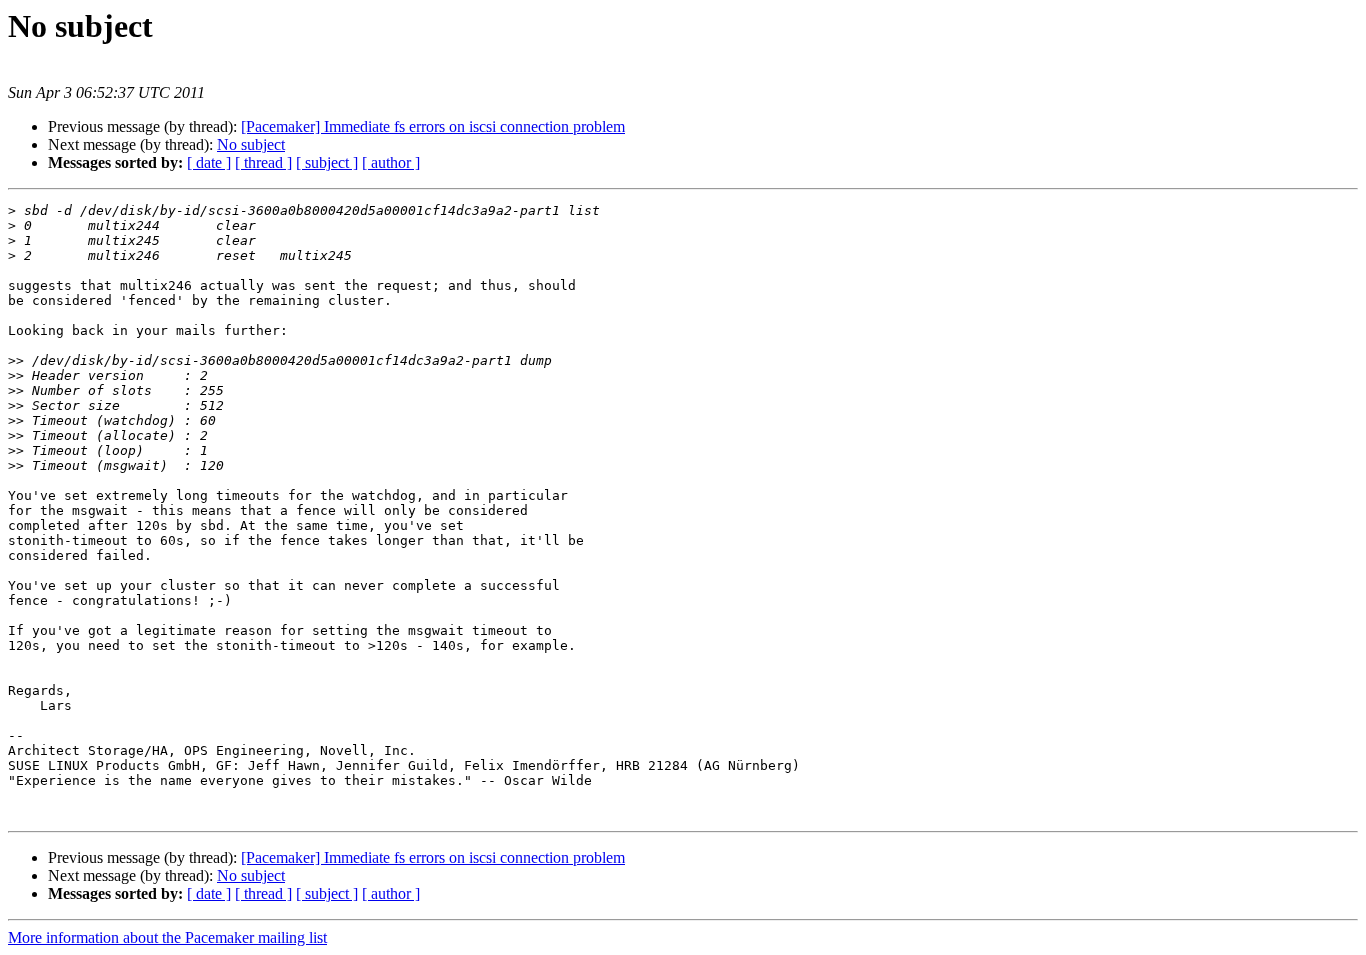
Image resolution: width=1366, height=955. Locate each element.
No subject (251, 144)
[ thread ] (263, 162)
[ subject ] (327, 162)
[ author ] (391, 162)
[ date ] (209, 162)
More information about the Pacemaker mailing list (167, 937)
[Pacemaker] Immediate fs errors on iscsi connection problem (433, 126)
